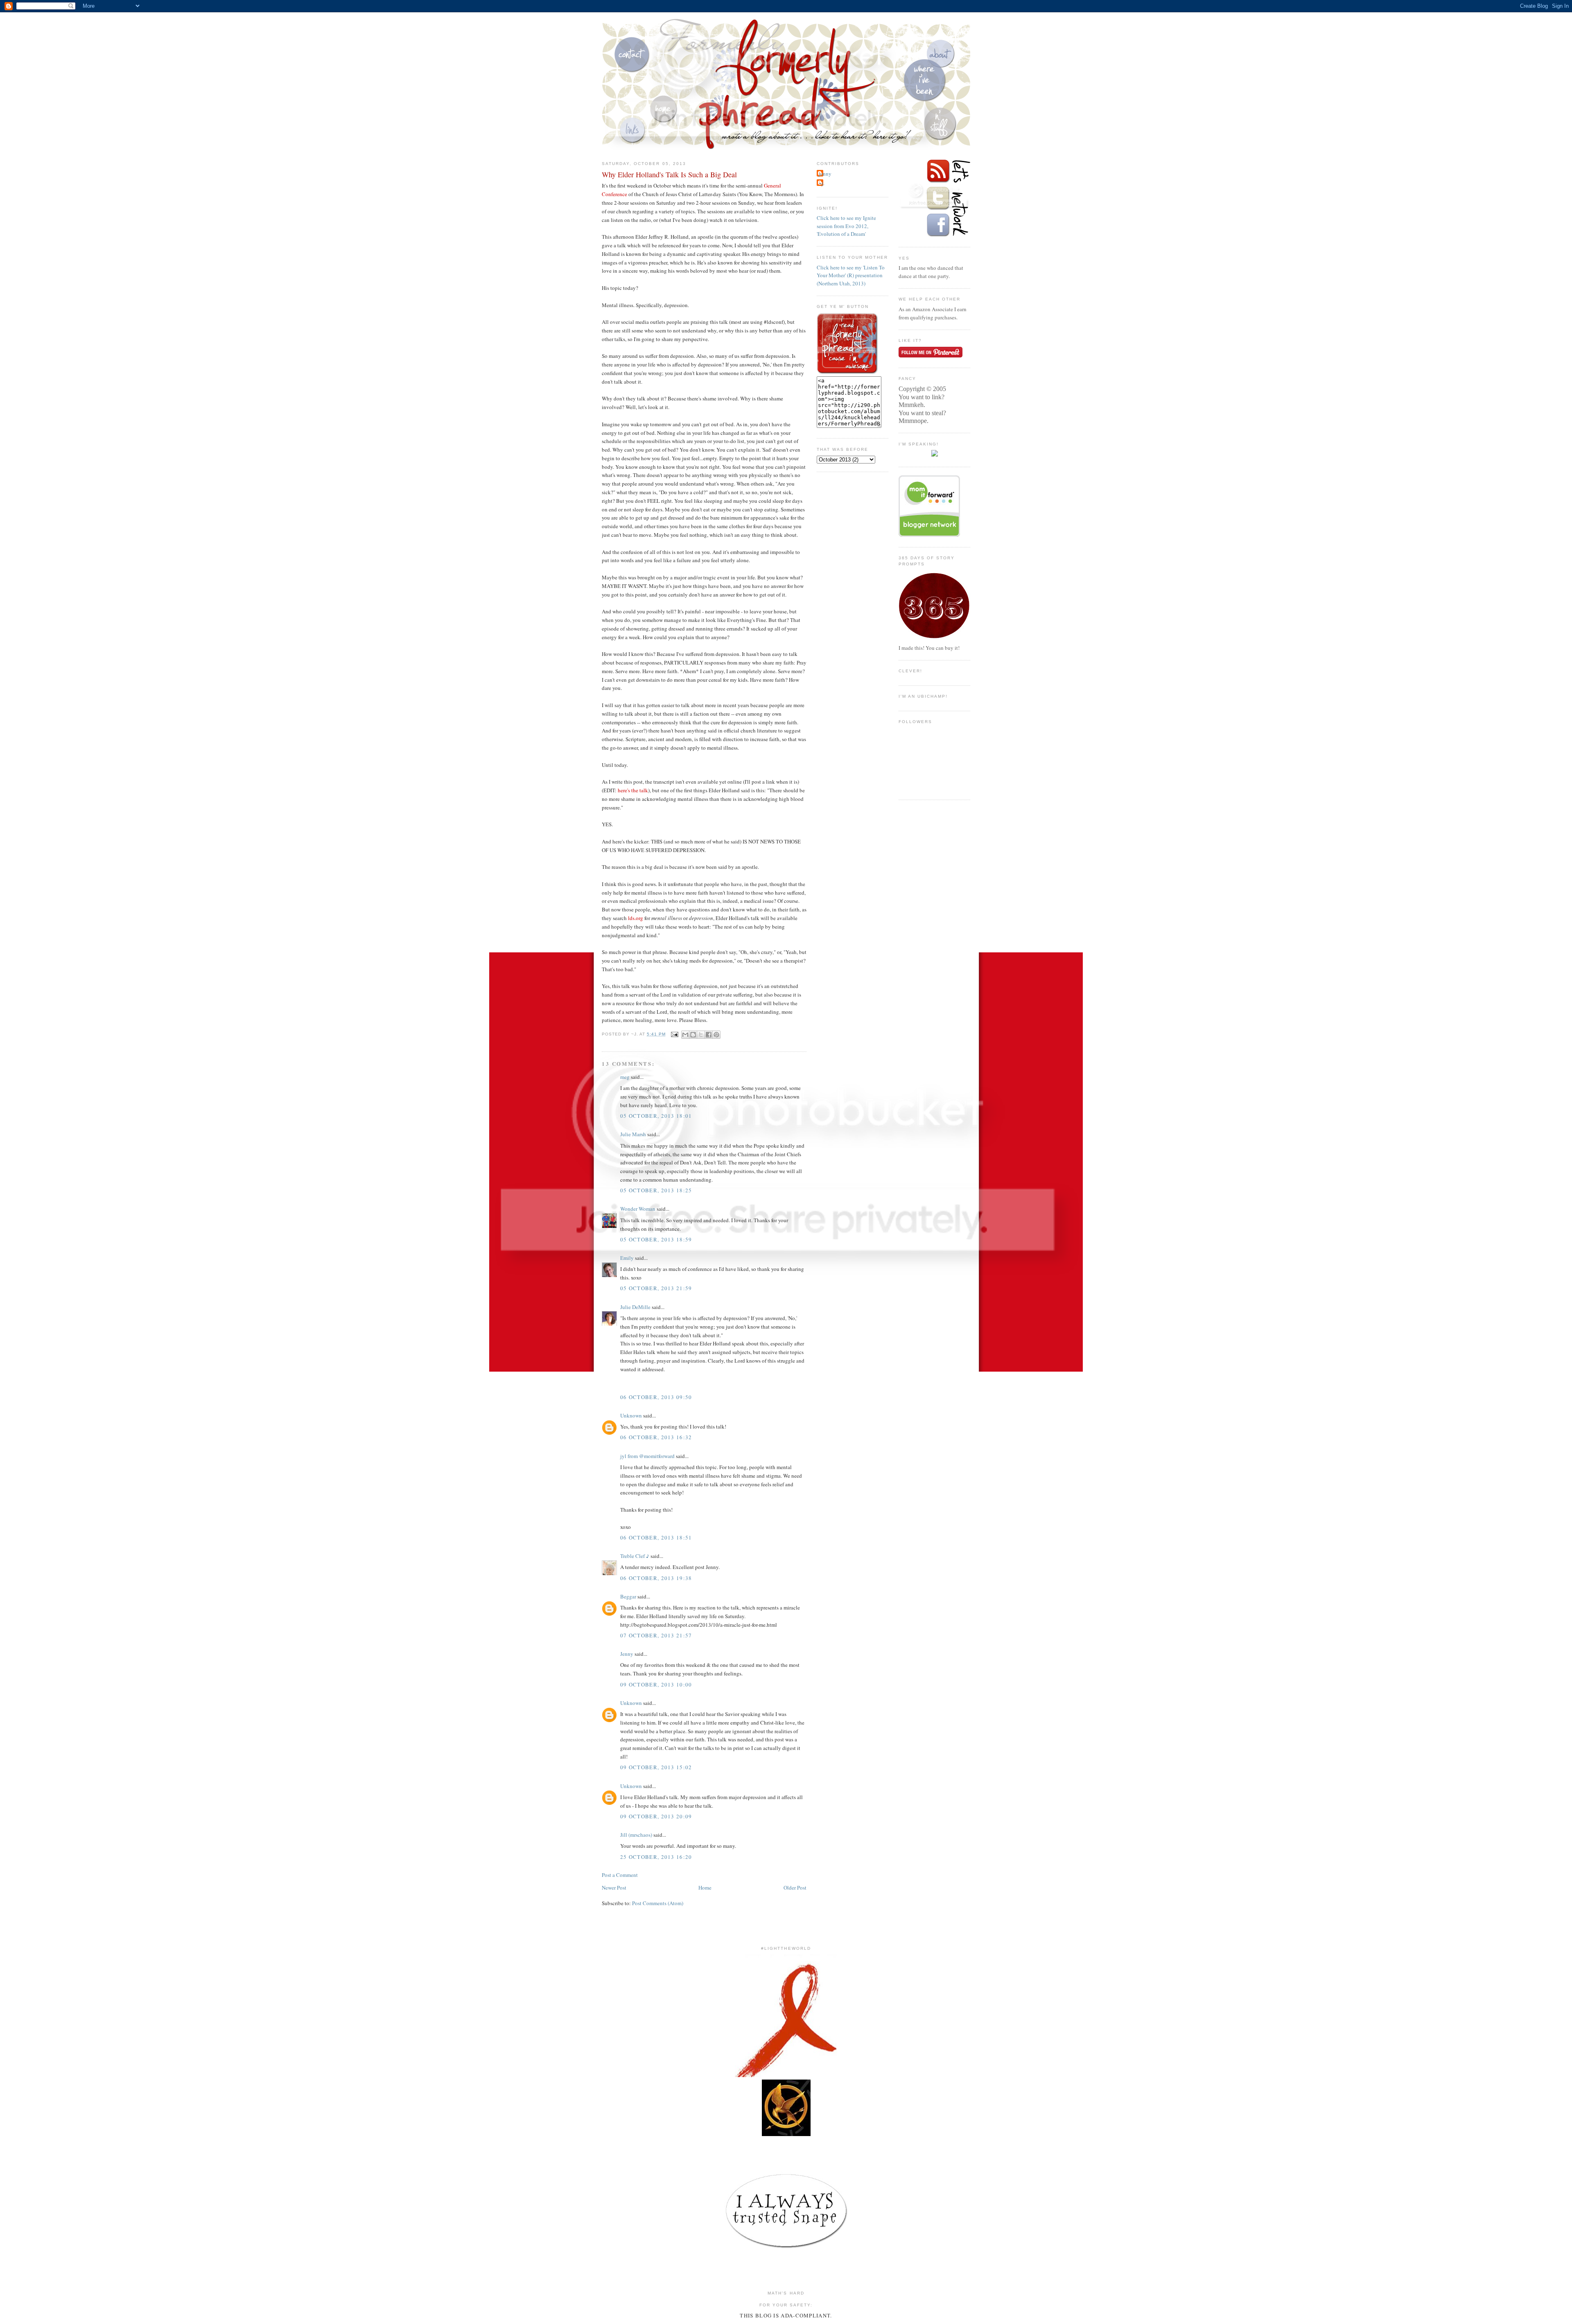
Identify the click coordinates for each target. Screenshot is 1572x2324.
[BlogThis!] (693, 1035)
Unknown (631, 1415)
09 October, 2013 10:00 (656, 1684)
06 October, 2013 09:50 (656, 1397)
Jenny (627, 1654)
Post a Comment (620, 1875)
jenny (825, 174)
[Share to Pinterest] (716, 1035)
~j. (822, 183)
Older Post (795, 1888)
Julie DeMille (635, 1307)
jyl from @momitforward (647, 1456)
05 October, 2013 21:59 (656, 1288)
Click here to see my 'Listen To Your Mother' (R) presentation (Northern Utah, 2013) (851, 275)
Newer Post (614, 1888)
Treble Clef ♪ (635, 1556)
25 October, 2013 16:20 (656, 1857)
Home (705, 1888)
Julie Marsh (633, 1134)
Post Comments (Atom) (658, 1903)
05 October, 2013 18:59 (656, 1239)
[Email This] (685, 1035)
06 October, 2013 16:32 (656, 1437)
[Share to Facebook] (709, 1035)
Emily (627, 1258)
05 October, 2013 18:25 (656, 1190)
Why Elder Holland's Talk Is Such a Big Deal (669, 174)
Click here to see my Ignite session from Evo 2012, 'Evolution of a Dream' (846, 226)
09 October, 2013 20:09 (656, 1816)
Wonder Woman (638, 1209)
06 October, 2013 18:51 (656, 1537)
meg (625, 1077)
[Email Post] (674, 1034)
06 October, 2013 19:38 (656, 1578)
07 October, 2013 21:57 (656, 1635)
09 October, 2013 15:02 (656, 1767)
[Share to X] (701, 1035)
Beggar (628, 1596)
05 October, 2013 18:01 (656, 1116)
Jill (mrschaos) (636, 1835)
